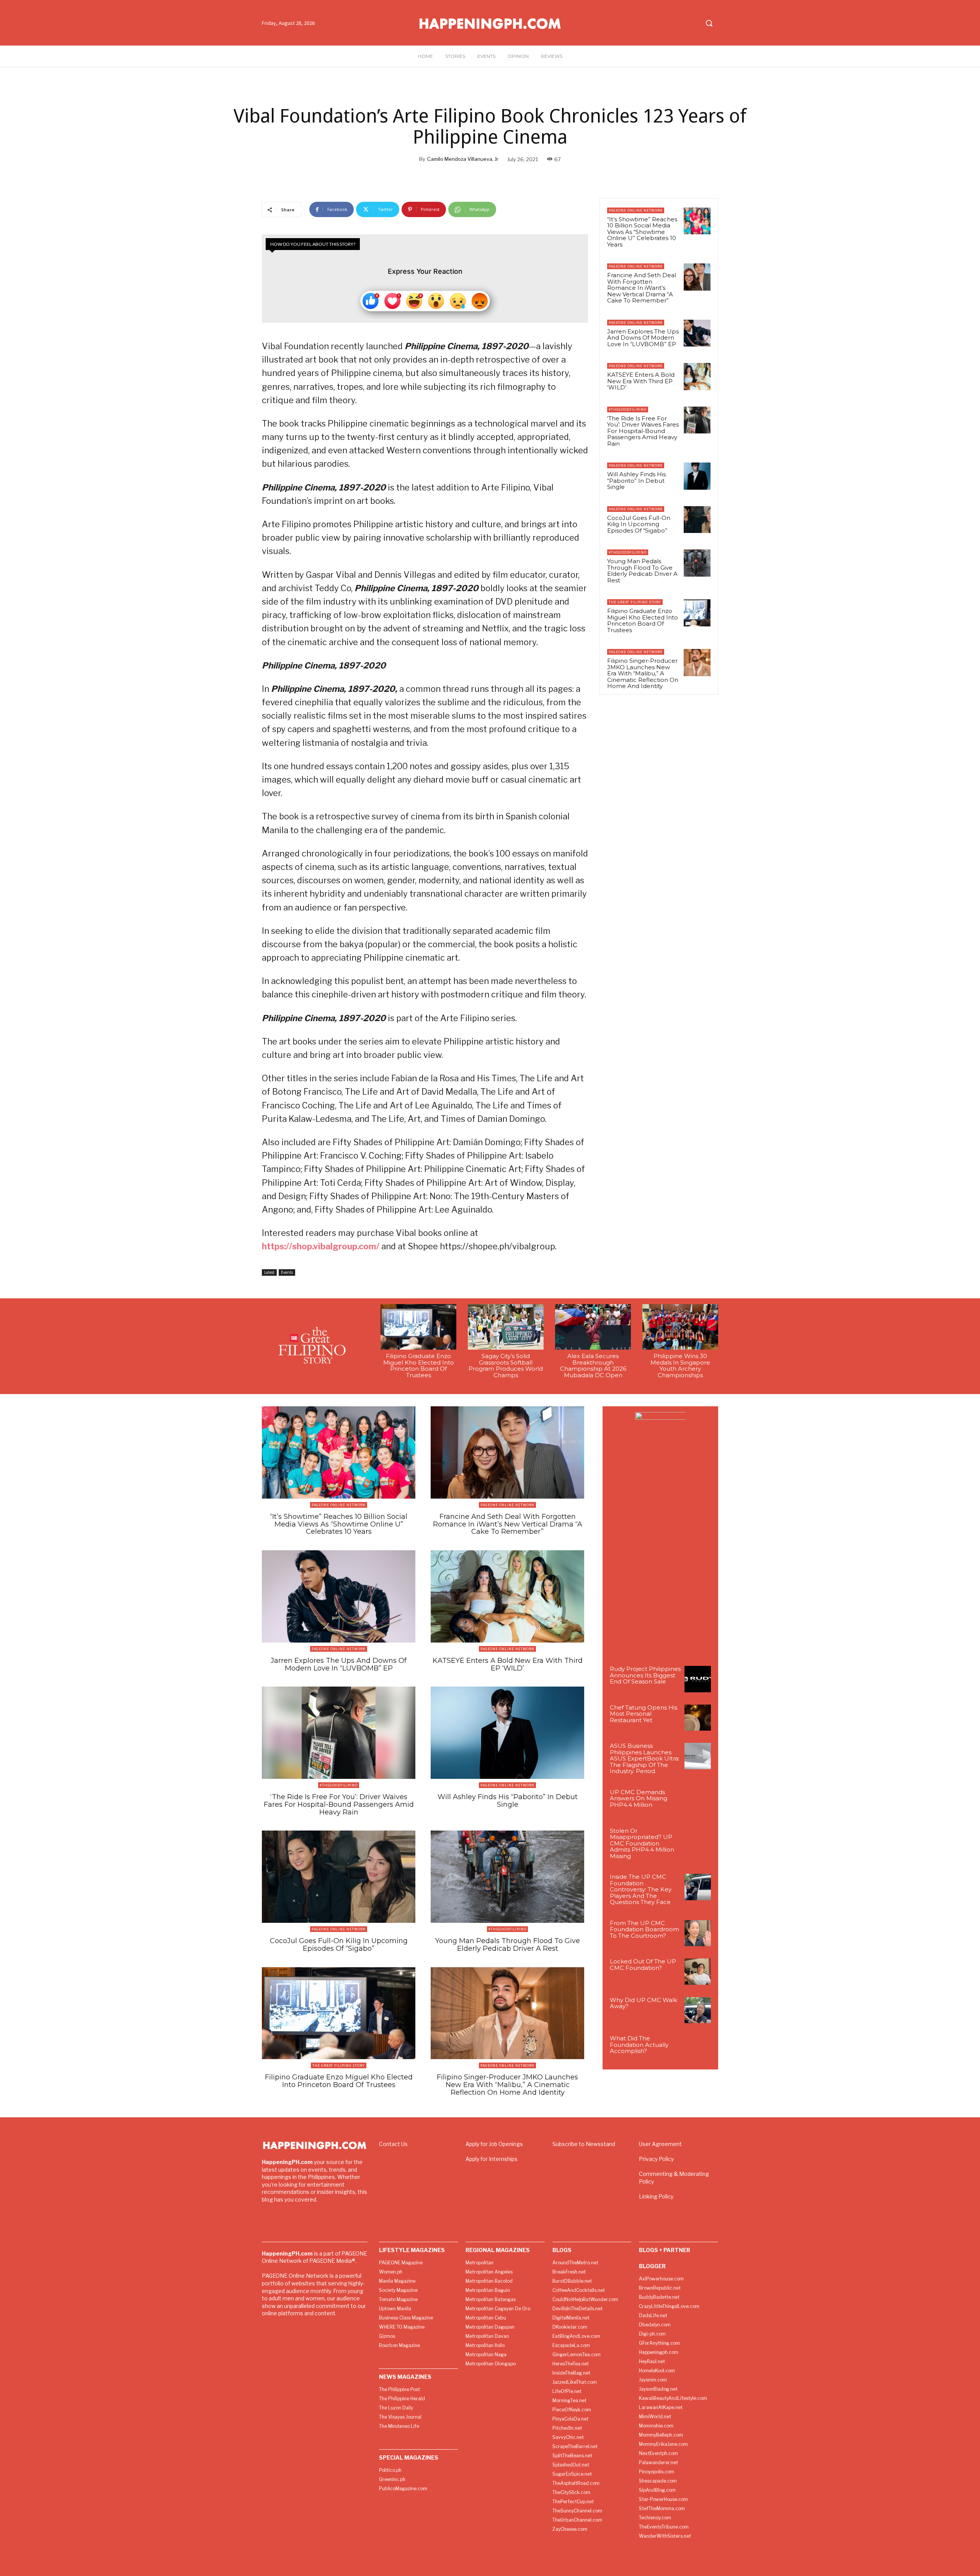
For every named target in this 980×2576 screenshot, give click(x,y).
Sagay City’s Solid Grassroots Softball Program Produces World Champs (506, 1366)
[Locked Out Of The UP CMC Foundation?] (698, 1972)
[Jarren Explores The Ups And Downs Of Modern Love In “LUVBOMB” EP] (697, 333)
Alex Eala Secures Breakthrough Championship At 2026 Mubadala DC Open (593, 1366)
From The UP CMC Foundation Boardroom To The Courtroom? (644, 1929)
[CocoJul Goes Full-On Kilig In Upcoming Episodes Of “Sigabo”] (697, 520)
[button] (709, 23)
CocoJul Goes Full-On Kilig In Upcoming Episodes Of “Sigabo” (639, 524)
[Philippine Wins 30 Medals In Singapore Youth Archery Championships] (680, 1327)
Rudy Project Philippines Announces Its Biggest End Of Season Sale (645, 1675)
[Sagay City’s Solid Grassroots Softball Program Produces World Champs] (506, 1327)
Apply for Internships (492, 2159)
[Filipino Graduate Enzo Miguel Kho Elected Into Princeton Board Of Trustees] (697, 613)
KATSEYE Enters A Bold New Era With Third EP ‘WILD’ (641, 381)
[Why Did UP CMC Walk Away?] (698, 2010)
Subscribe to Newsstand (584, 2144)
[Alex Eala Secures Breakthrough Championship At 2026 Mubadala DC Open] (593, 1327)
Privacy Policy (656, 2159)
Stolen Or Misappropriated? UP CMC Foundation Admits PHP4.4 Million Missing (642, 1843)
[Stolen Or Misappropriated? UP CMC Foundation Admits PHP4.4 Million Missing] (698, 1841)
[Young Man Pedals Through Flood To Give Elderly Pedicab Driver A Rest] (697, 563)
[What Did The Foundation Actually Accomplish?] (698, 2049)
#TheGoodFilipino (628, 409)
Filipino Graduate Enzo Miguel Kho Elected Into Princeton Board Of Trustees (643, 620)
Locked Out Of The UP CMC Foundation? (643, 1965)
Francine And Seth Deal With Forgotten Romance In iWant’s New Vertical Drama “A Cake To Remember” (642, 288)
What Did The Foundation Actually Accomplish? (639, 2045)
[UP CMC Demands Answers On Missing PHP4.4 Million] (698, 1802)
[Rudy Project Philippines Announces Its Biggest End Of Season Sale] (698, 1679)
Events (287, 1272)
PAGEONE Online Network (636, 210)
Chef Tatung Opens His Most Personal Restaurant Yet (644, 1714)
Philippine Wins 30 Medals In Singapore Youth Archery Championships (680, 1366)
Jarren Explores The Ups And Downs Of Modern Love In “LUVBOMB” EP (643, 338)
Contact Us (393, 2144)
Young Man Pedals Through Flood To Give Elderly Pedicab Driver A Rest (642, 571)
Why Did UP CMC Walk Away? (644, 2003)
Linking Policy (656, 2196)
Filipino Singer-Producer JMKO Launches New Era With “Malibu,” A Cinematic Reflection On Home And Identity (643, 673)
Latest (269, 1272)
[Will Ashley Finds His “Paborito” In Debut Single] (697, 476)
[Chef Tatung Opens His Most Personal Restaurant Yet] (698, 1718)
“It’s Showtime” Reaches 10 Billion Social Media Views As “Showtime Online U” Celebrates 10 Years (642, 232)
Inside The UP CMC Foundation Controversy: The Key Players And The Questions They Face (641, 1889)
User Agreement (660, 2144)
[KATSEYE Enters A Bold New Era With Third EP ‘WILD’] (697, 376)
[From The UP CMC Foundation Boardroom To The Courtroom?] (698, 1933)
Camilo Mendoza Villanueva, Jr (463, 159)
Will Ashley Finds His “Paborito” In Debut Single (636, 481)
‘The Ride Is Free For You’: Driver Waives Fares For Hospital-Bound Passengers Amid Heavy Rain (643, 431)
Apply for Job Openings (494, 2144)
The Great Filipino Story (635, 602)
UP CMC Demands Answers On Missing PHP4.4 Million (639, 1798)
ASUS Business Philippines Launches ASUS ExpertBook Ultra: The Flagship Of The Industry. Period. (645, 1758)
